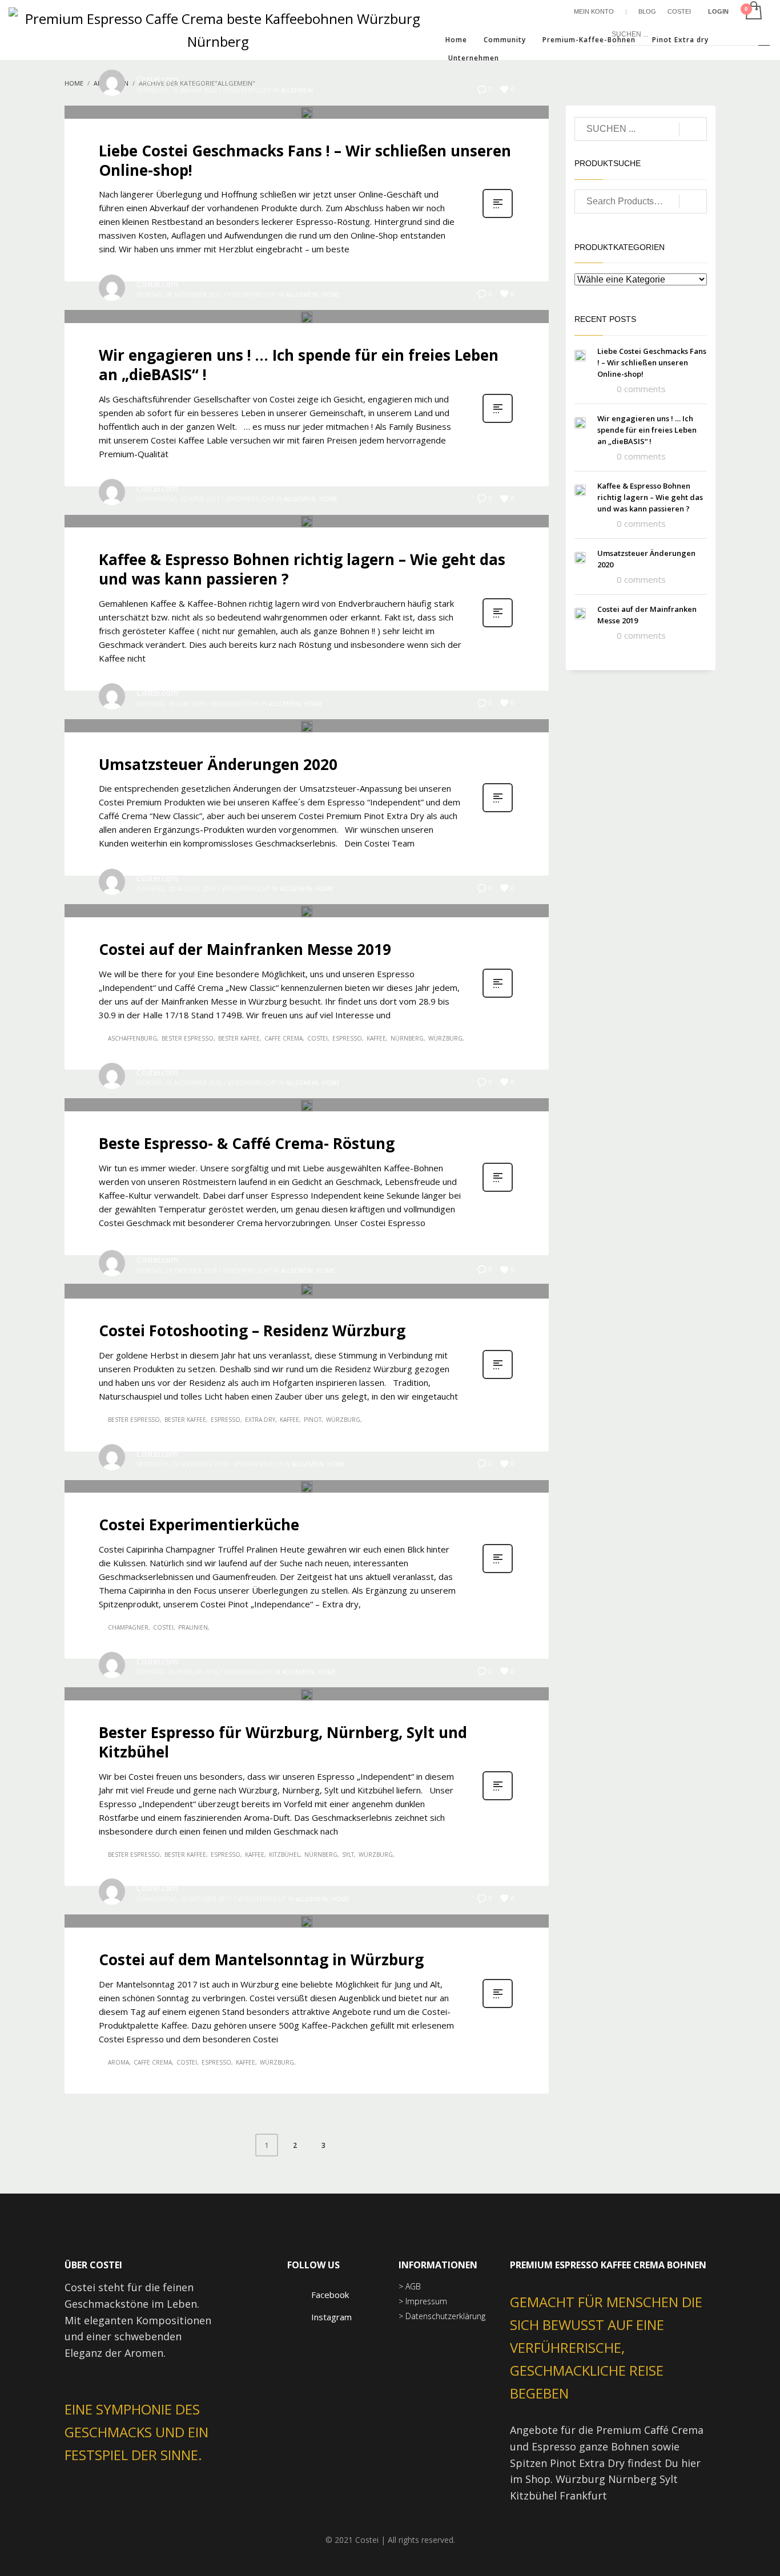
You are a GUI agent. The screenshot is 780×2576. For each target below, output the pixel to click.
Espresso (347, 1038)
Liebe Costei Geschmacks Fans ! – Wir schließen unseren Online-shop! (305, 160)
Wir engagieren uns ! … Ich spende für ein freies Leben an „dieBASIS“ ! (299, 365)
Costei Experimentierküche (199, 1525)
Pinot (313, 1420)
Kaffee (376, 1038)
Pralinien (193, 1627)
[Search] (693, 201)
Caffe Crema (284, 1038)
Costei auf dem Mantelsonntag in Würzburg (261, 1960)
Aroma (118, 2062)
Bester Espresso (188, 1038)
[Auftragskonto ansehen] (753, 11)
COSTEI (679, 11)
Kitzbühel (284, 1855)
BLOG (647, 11)
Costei (317, 1038)
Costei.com (157, 79)
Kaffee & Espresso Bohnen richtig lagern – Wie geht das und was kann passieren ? (302, 569)
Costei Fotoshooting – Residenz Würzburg (252, 1331)
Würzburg (445, 1038)
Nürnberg (407, 1038)
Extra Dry (260, 1420)
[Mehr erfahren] (498, 217)
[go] (764, 34)
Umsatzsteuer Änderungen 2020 (218, 764)
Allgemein (297, 90)
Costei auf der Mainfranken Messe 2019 (245, 949)
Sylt (348, 1855)
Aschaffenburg (132, 1038)
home (331, 295)
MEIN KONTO (594, 11)
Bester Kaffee (239, 1038)
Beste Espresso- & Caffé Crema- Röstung (247, 1143)
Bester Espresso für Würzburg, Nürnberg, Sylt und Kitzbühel (283, 1742)
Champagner (128, 1627)
